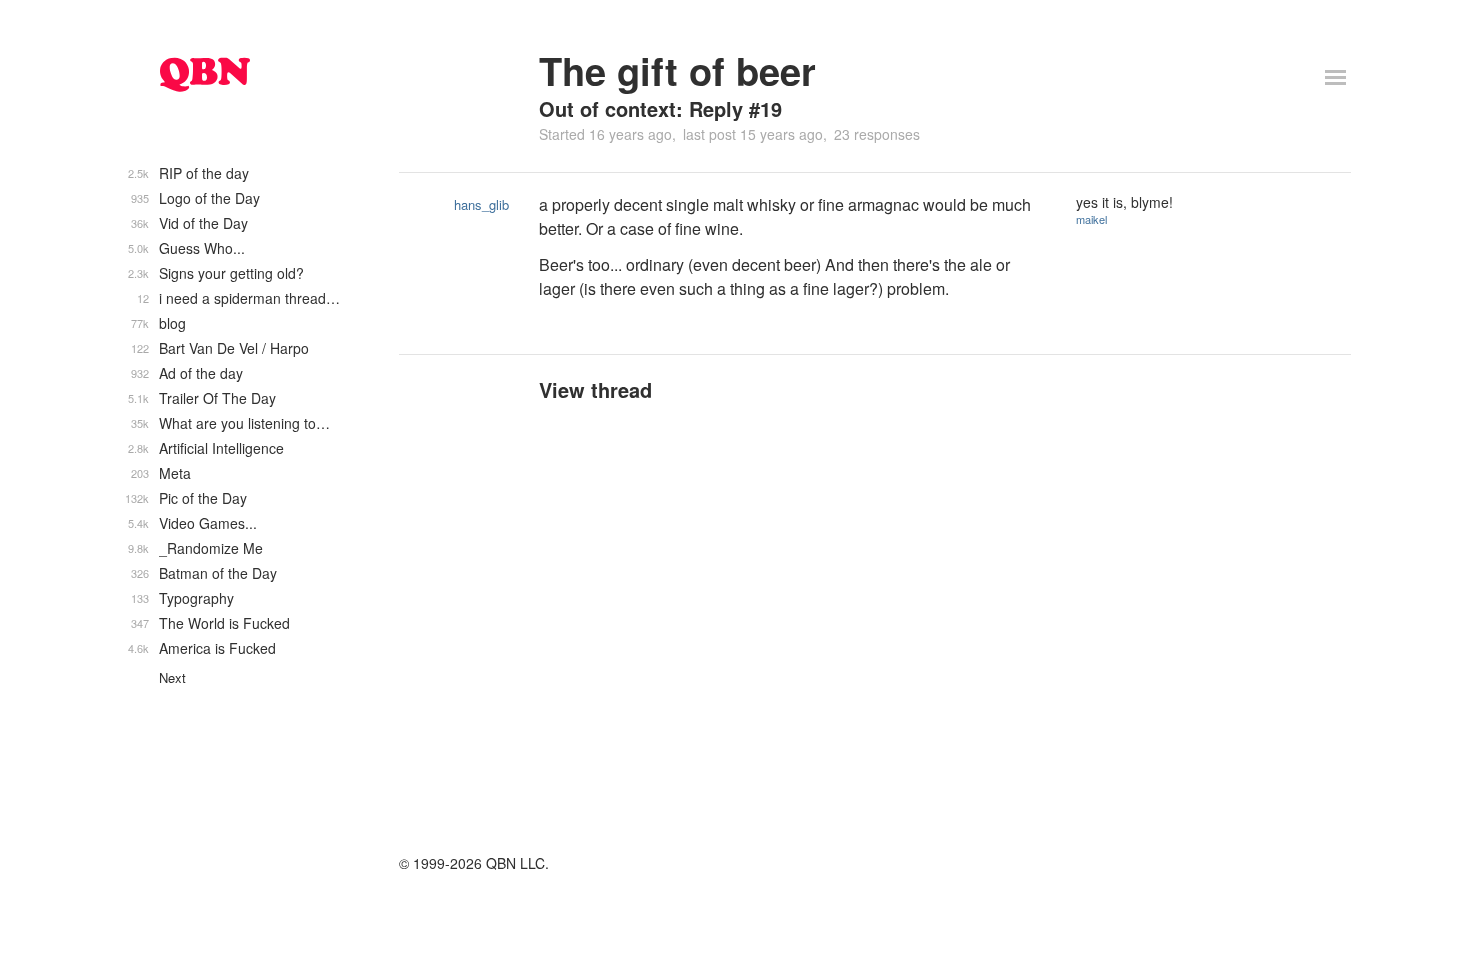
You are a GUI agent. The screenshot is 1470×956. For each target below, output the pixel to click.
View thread (595, 389)
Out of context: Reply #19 (660, 108)
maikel (1091, 219)
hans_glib (481, 204)
